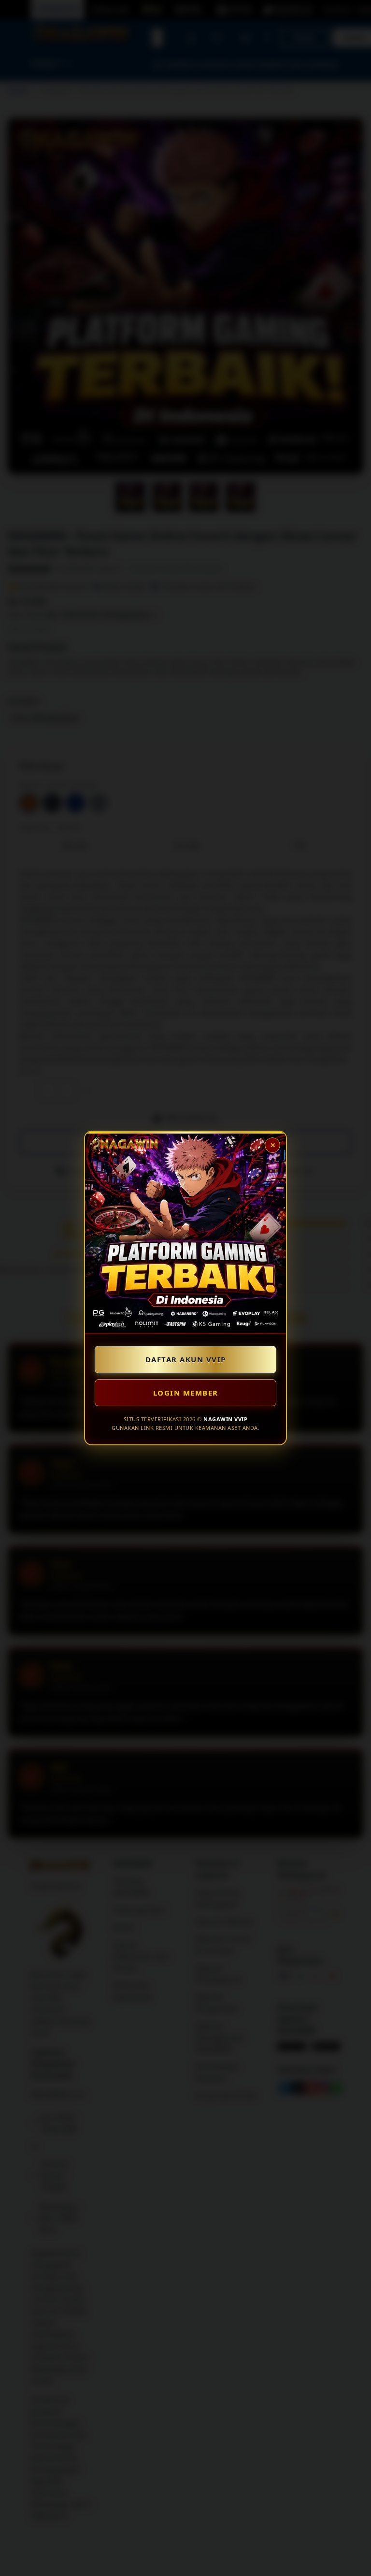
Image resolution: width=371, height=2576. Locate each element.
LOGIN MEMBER (186, 1393)
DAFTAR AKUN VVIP (186, 1359)
